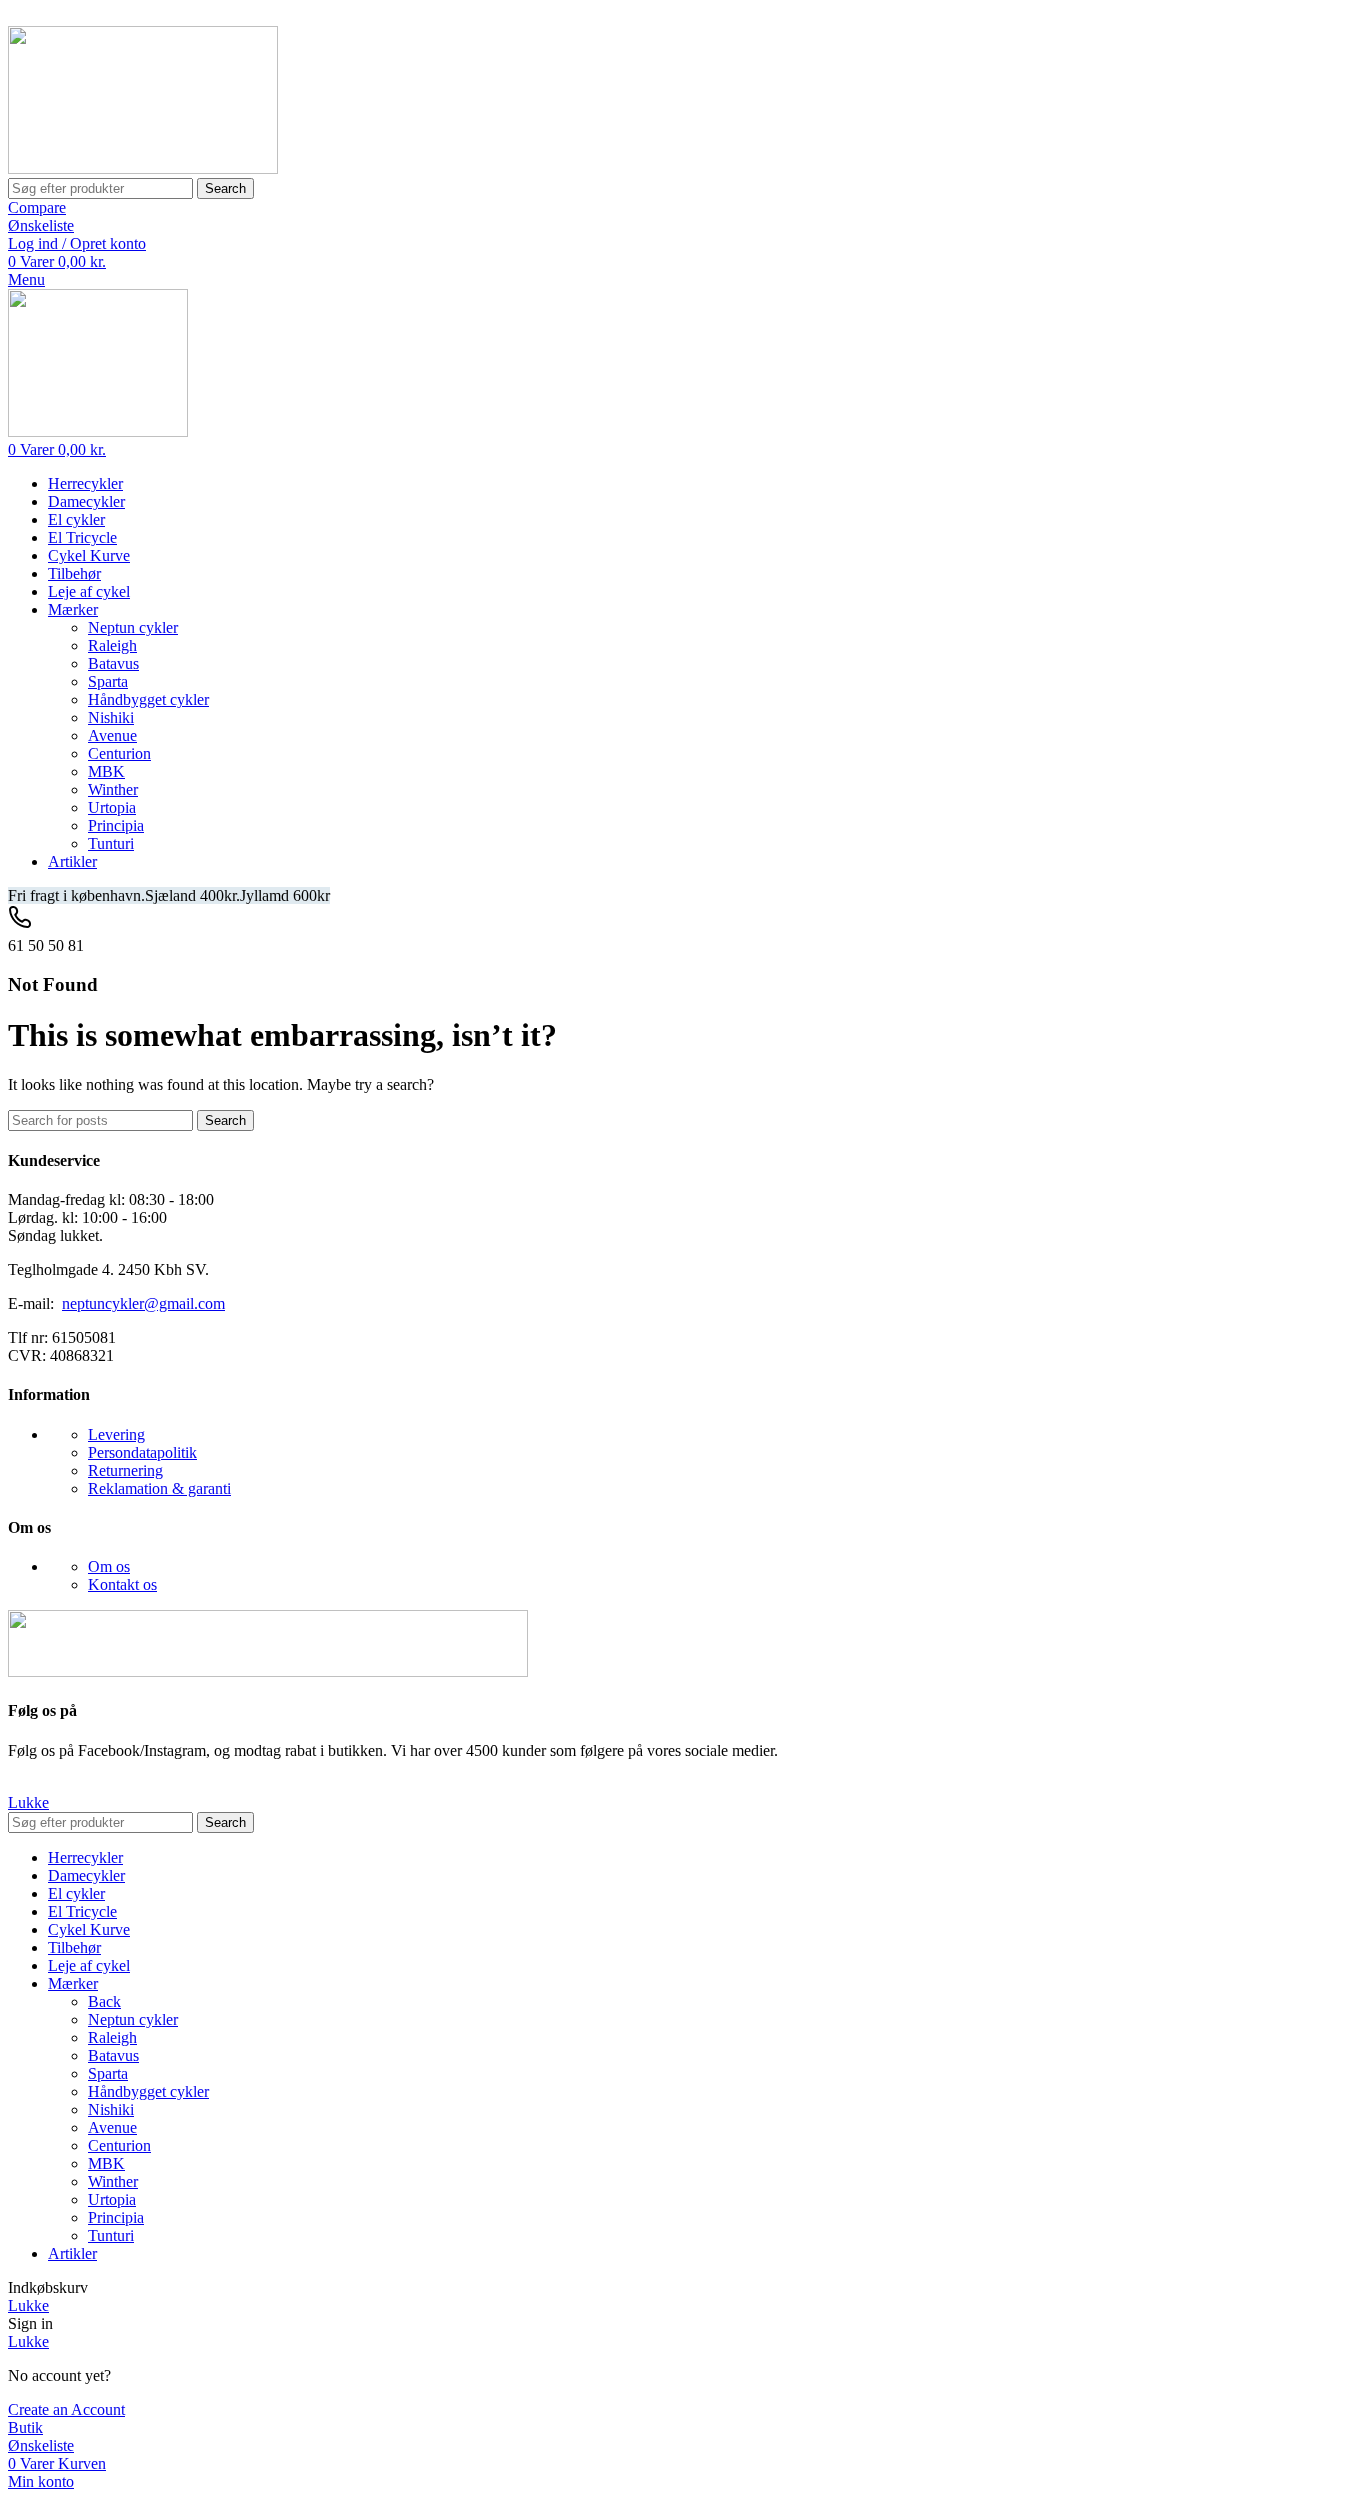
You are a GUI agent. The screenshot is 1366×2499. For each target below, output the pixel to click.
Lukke (28, 1802)
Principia (116, 825)
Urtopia (112, 807)
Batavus (113, 663)
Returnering (125, 1470)
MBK (106, 771)
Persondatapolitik (142, 1452)
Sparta (108, 681)
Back (104, 2001)
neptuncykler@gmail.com (143, 1303)
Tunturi (111, 843)
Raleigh (112, 645)
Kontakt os (122, 1584)
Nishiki (111, 717)
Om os (109, 1566)
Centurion (119, 753)
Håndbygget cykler (148, 699)
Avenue (112, 735)
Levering (116, 1434)
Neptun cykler (133, 627)
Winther (113, 789)
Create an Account (66, 2409)
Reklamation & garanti (159, 1488)
